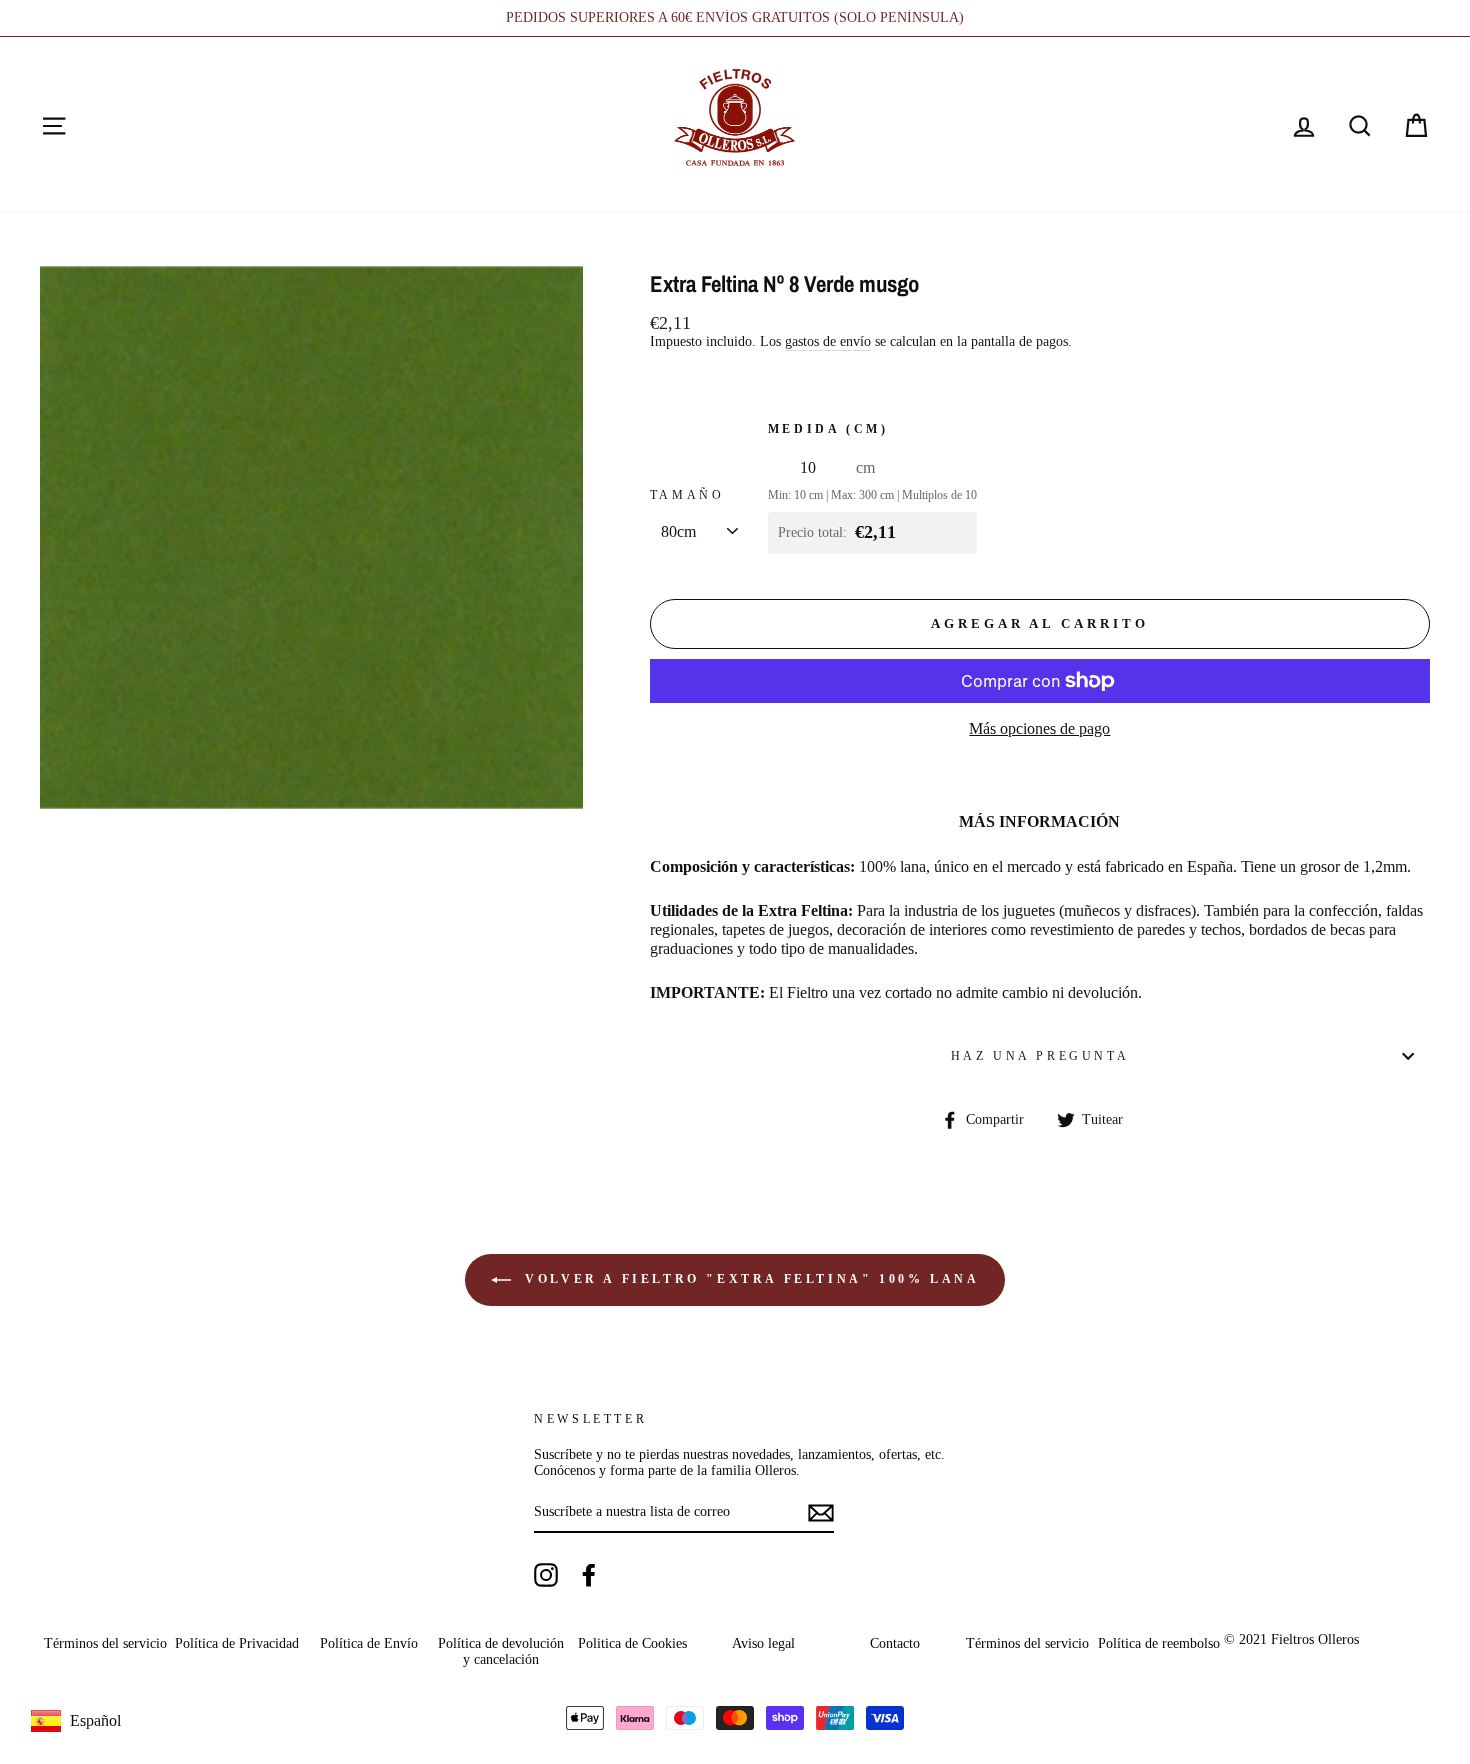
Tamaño (687, 495)
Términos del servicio (105, 1643)
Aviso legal (763, 1643)
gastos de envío (828, 341)
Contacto (895, 1643)
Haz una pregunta (1040, 1056)
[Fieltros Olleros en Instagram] (546, 1575)
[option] (735, 18)
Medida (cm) (828, 429)
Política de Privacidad (237, 1643)
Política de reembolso (1159, 1643)
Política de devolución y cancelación (501, 1651)
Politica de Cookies (632, 1643)
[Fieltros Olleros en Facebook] (589, 1575)
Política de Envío (369, 1643)
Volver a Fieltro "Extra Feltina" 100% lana (749, 1279)
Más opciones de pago (1039, 728)
